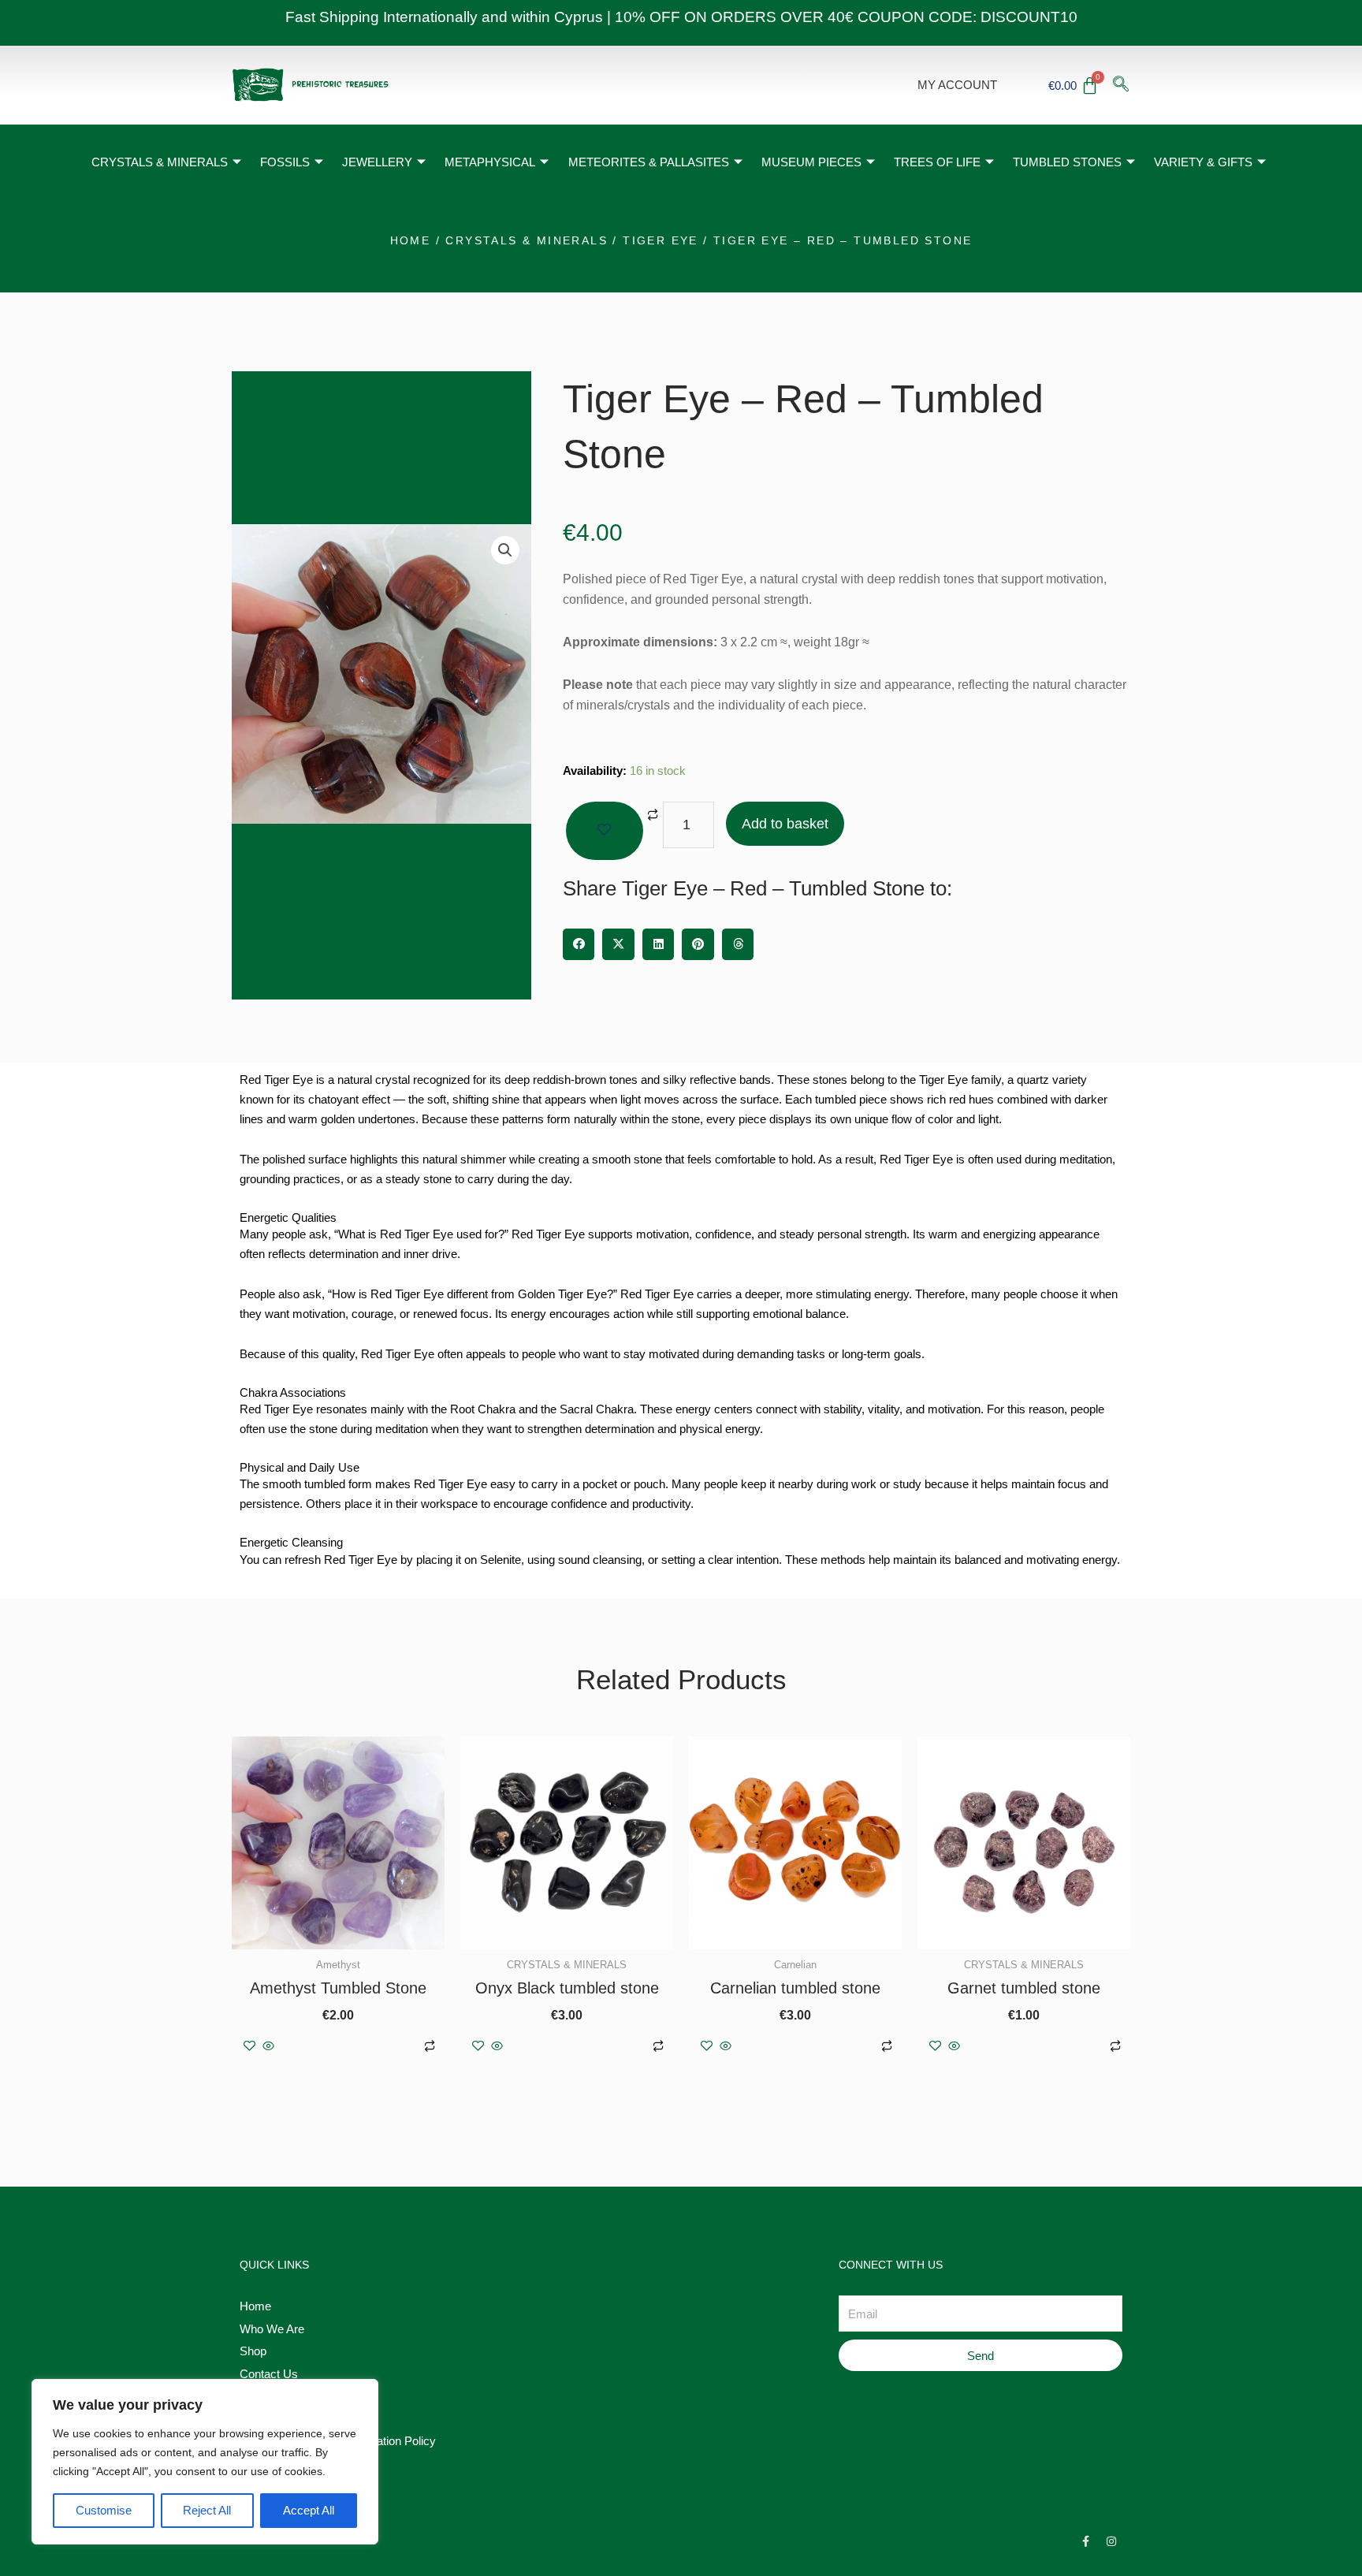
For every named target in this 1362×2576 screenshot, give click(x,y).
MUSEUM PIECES (811, 162)
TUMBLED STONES (1067, 162)
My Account (957, 85)
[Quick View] (268, 2047)
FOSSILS (285, 162)
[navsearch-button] (1121, 85)
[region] (205, 2462)
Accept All (309, 2510)
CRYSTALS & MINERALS (160, 162)
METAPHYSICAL (490, 162)
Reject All (207, 2510)
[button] (505, 550)
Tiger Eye (661, 240)
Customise (104, 2510)
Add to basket (785, 824)
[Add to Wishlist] (605, 831)
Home (411, 240)
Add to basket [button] (347, 2047)
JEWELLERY (377, 162)
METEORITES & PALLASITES (649, 162)
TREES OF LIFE (937, 162)
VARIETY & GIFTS (1203, 162)
